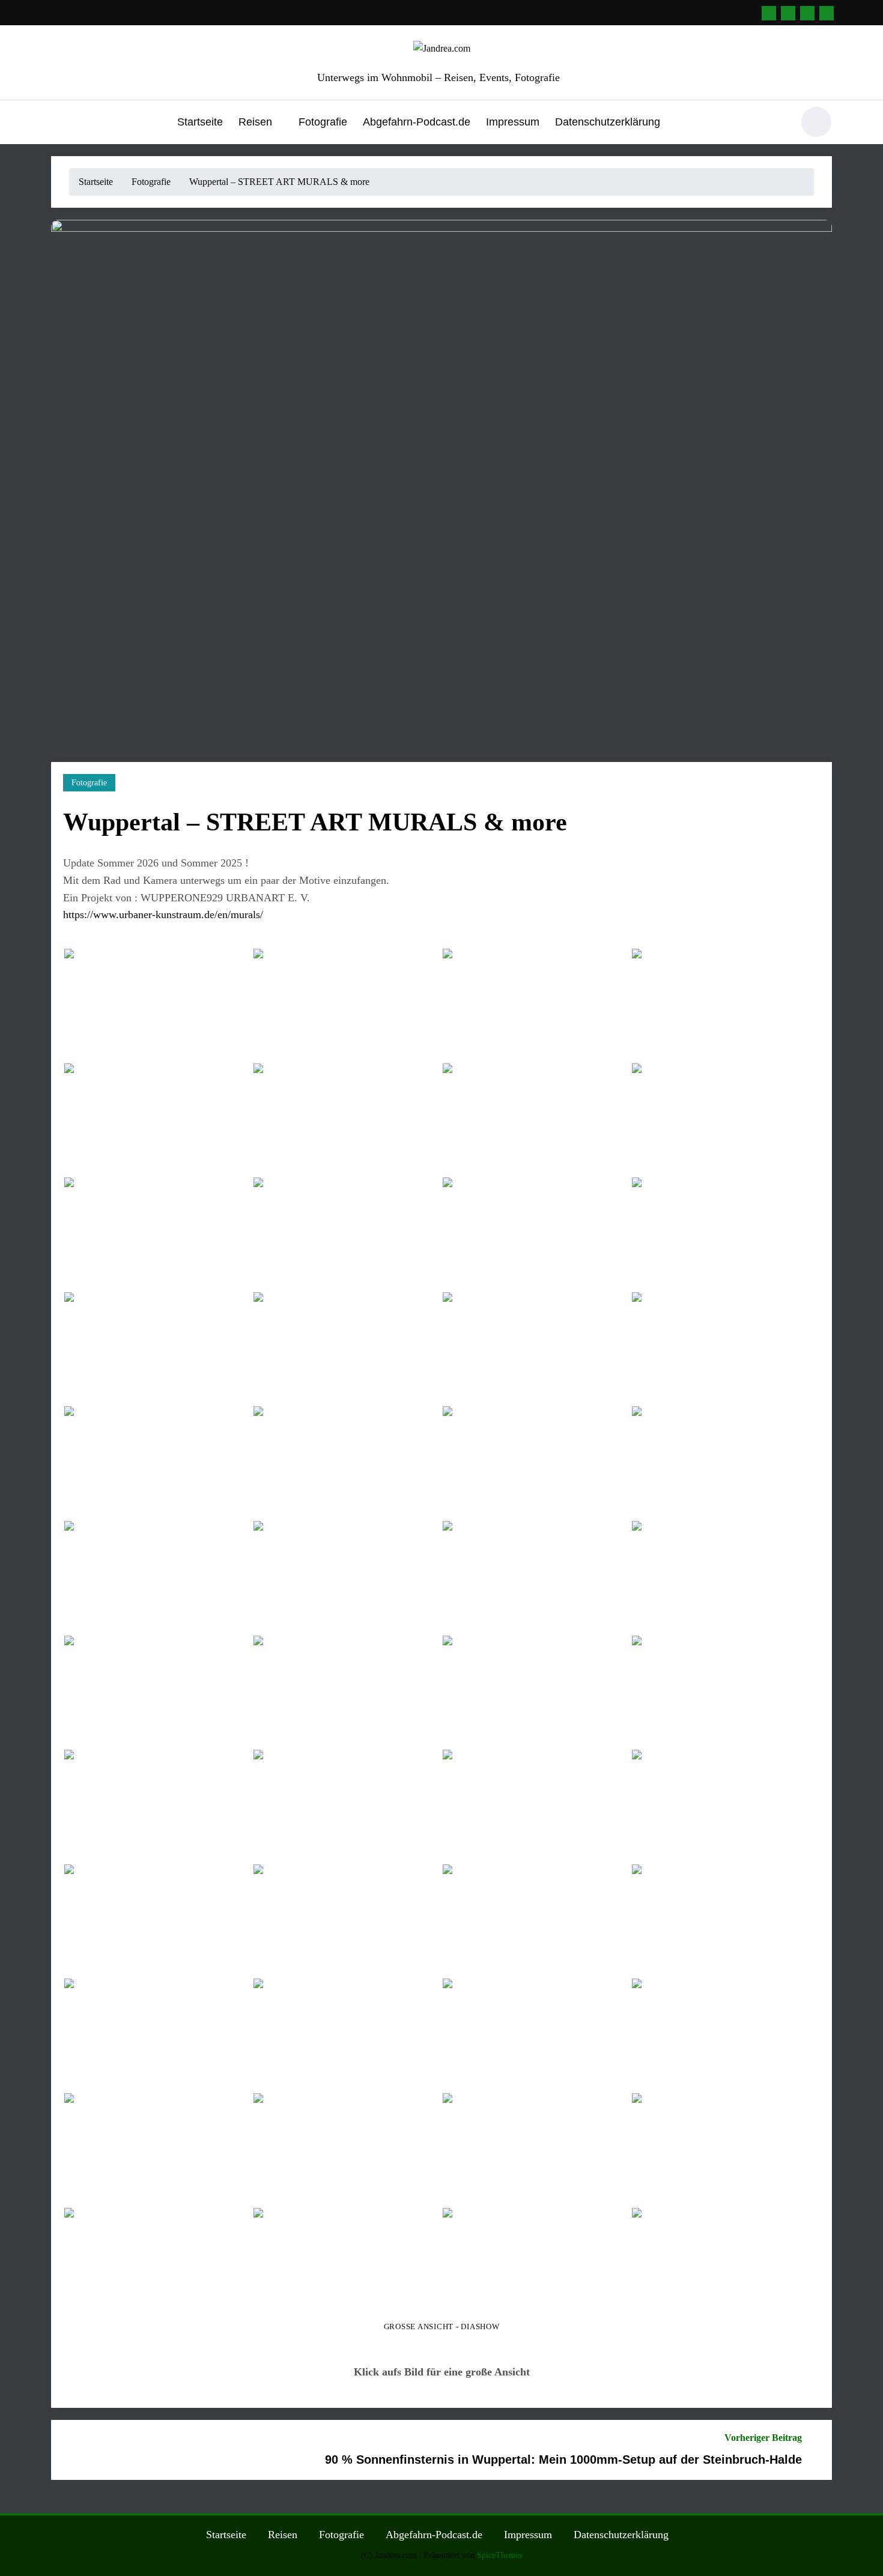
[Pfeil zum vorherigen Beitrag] (68, 2450)
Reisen (255, 122)
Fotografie (323, 122)
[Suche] (777, 124)
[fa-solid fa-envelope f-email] (788, 13)
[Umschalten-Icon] (60, 123)
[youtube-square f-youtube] (827, 13)
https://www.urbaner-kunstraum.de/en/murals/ (163, 915)
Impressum (513, 122)
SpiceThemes (499, 2555)
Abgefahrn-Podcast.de (417, 122)
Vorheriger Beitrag (763, 2438)
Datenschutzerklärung (608, 122)
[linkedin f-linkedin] (769, 13)
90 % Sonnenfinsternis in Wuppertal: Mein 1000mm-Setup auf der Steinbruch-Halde (563, 2460)
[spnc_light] (816, 122)
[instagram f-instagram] (807, 13)
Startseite (200, 122)
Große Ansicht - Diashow (442, 2327)
